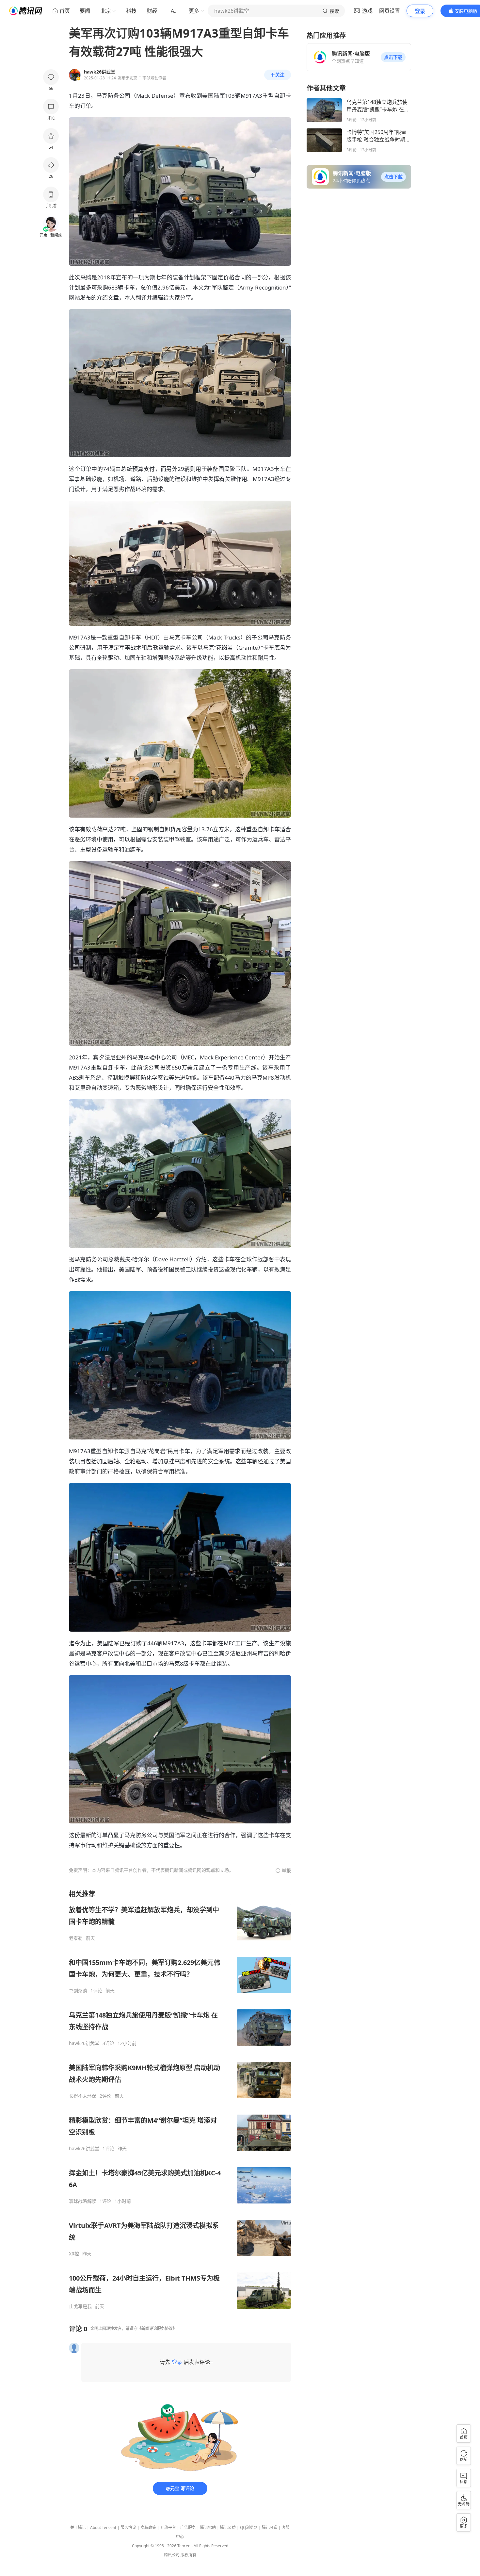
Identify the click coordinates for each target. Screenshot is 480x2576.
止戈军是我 (80, 2306)
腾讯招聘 (208, 2527)
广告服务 (188, 2527)
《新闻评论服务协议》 (157, 2328)
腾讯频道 (270, 2527)
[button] (393, 57)
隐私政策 (148, 2527)
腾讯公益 (228, 2527)
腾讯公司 (172, 2555)
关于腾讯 (78, 2527)
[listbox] (180, 2099)
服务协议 (128, 2527)
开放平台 (168, 2527)
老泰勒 (76, 1938)
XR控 (74, 2254)
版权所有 (188, 2555)
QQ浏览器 (249, 2527)
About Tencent (103, 2527)
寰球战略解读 (83, 2201)
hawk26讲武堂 (84, 2043)
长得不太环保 (83, 2096)
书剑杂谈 (78, 1991)
